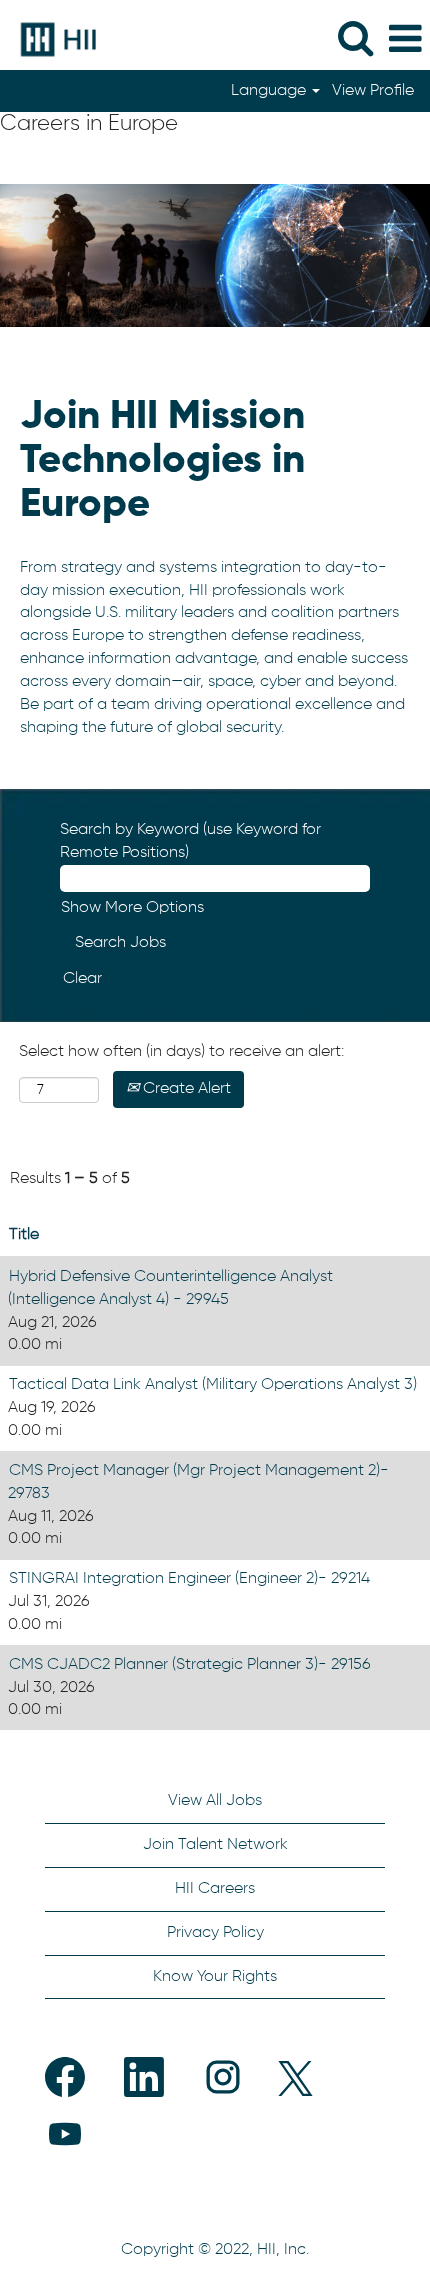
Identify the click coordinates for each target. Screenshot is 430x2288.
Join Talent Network (215, 1845)
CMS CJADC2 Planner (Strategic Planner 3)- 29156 (190, 1665)
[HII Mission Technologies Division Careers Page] (51, 39)
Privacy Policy (215, 1933)
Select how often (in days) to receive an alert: (181, 1052)
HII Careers (215, 1889)
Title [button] (24, 1235)
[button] (405, 40)
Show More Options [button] (132, 908)
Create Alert (185, 1089)
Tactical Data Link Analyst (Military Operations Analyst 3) (213, 1385)
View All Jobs (215, 1801)
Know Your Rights (215, 1977)
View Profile (373, 91)
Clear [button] (82, 979)
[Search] (355, 39)
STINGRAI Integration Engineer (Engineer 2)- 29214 (189, 1579)
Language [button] (270, 91)
